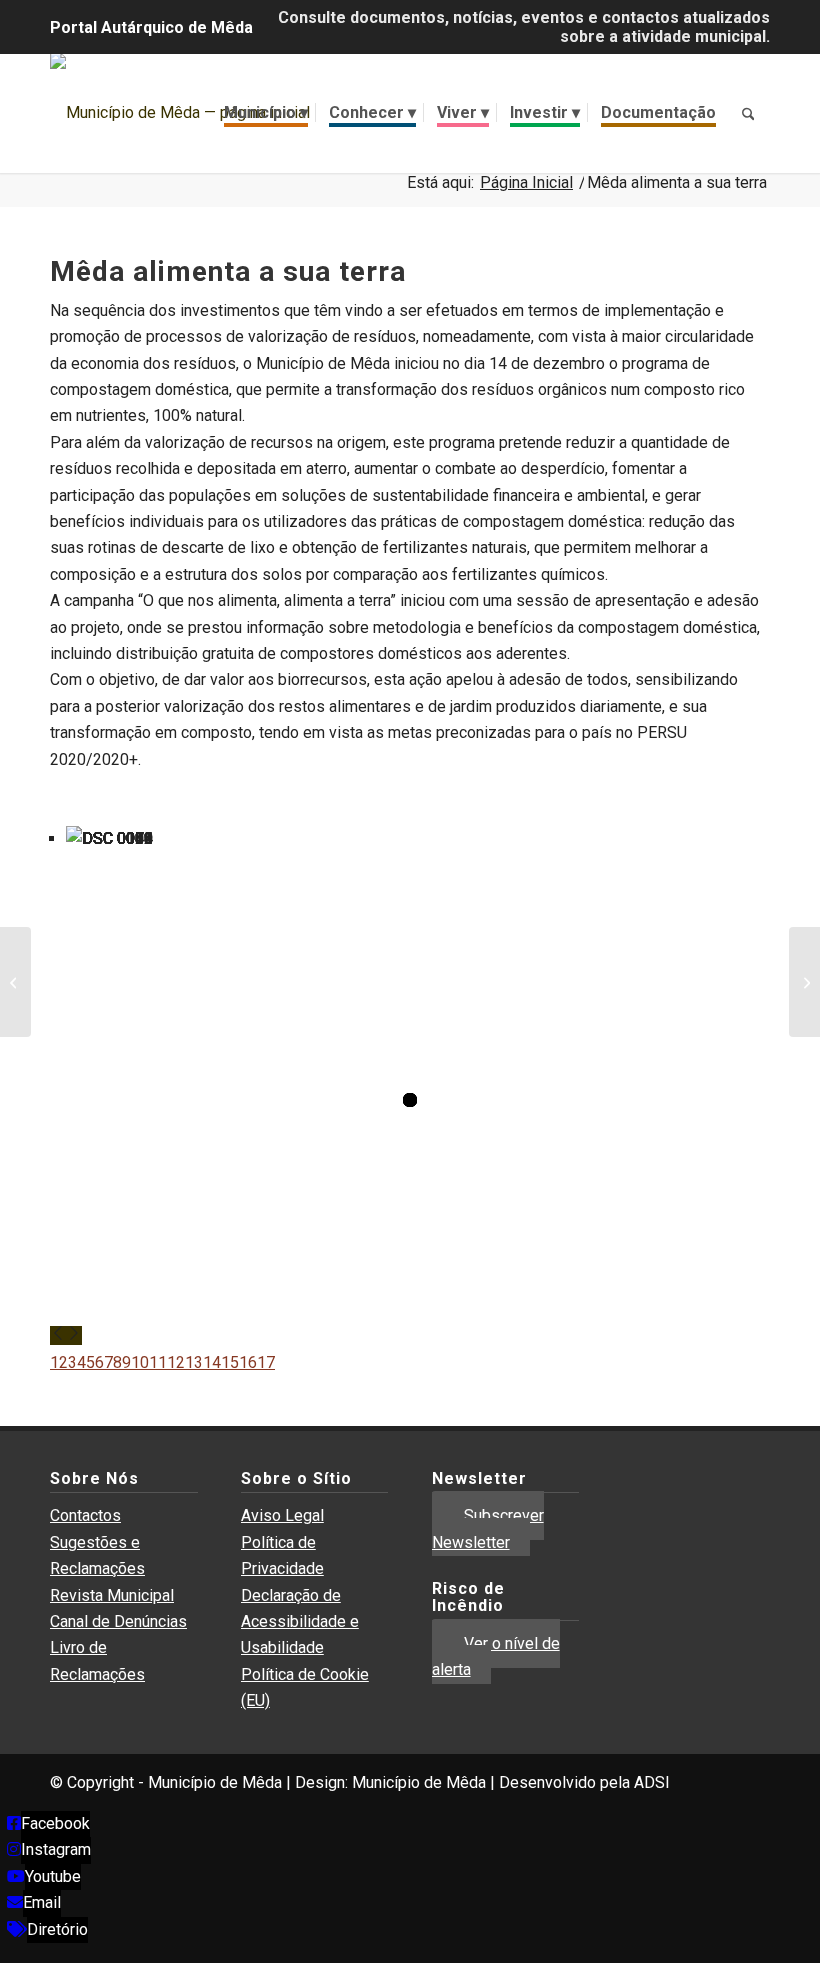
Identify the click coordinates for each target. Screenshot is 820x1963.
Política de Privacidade (282, 1555)
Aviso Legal (282, 1515)
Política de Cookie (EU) (305, 1687)
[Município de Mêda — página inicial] (180, 113)
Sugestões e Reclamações (97, 1555)
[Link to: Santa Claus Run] (804, 982)
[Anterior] (58, 1335)
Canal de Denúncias (118, 1621)
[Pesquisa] (748, 113)
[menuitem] (266, 113)
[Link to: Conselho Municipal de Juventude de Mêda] (15, 982)
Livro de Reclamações (97, 1660)
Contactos (85, 1515)
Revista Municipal (112, 1595)
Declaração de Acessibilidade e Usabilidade (300, 1622)
